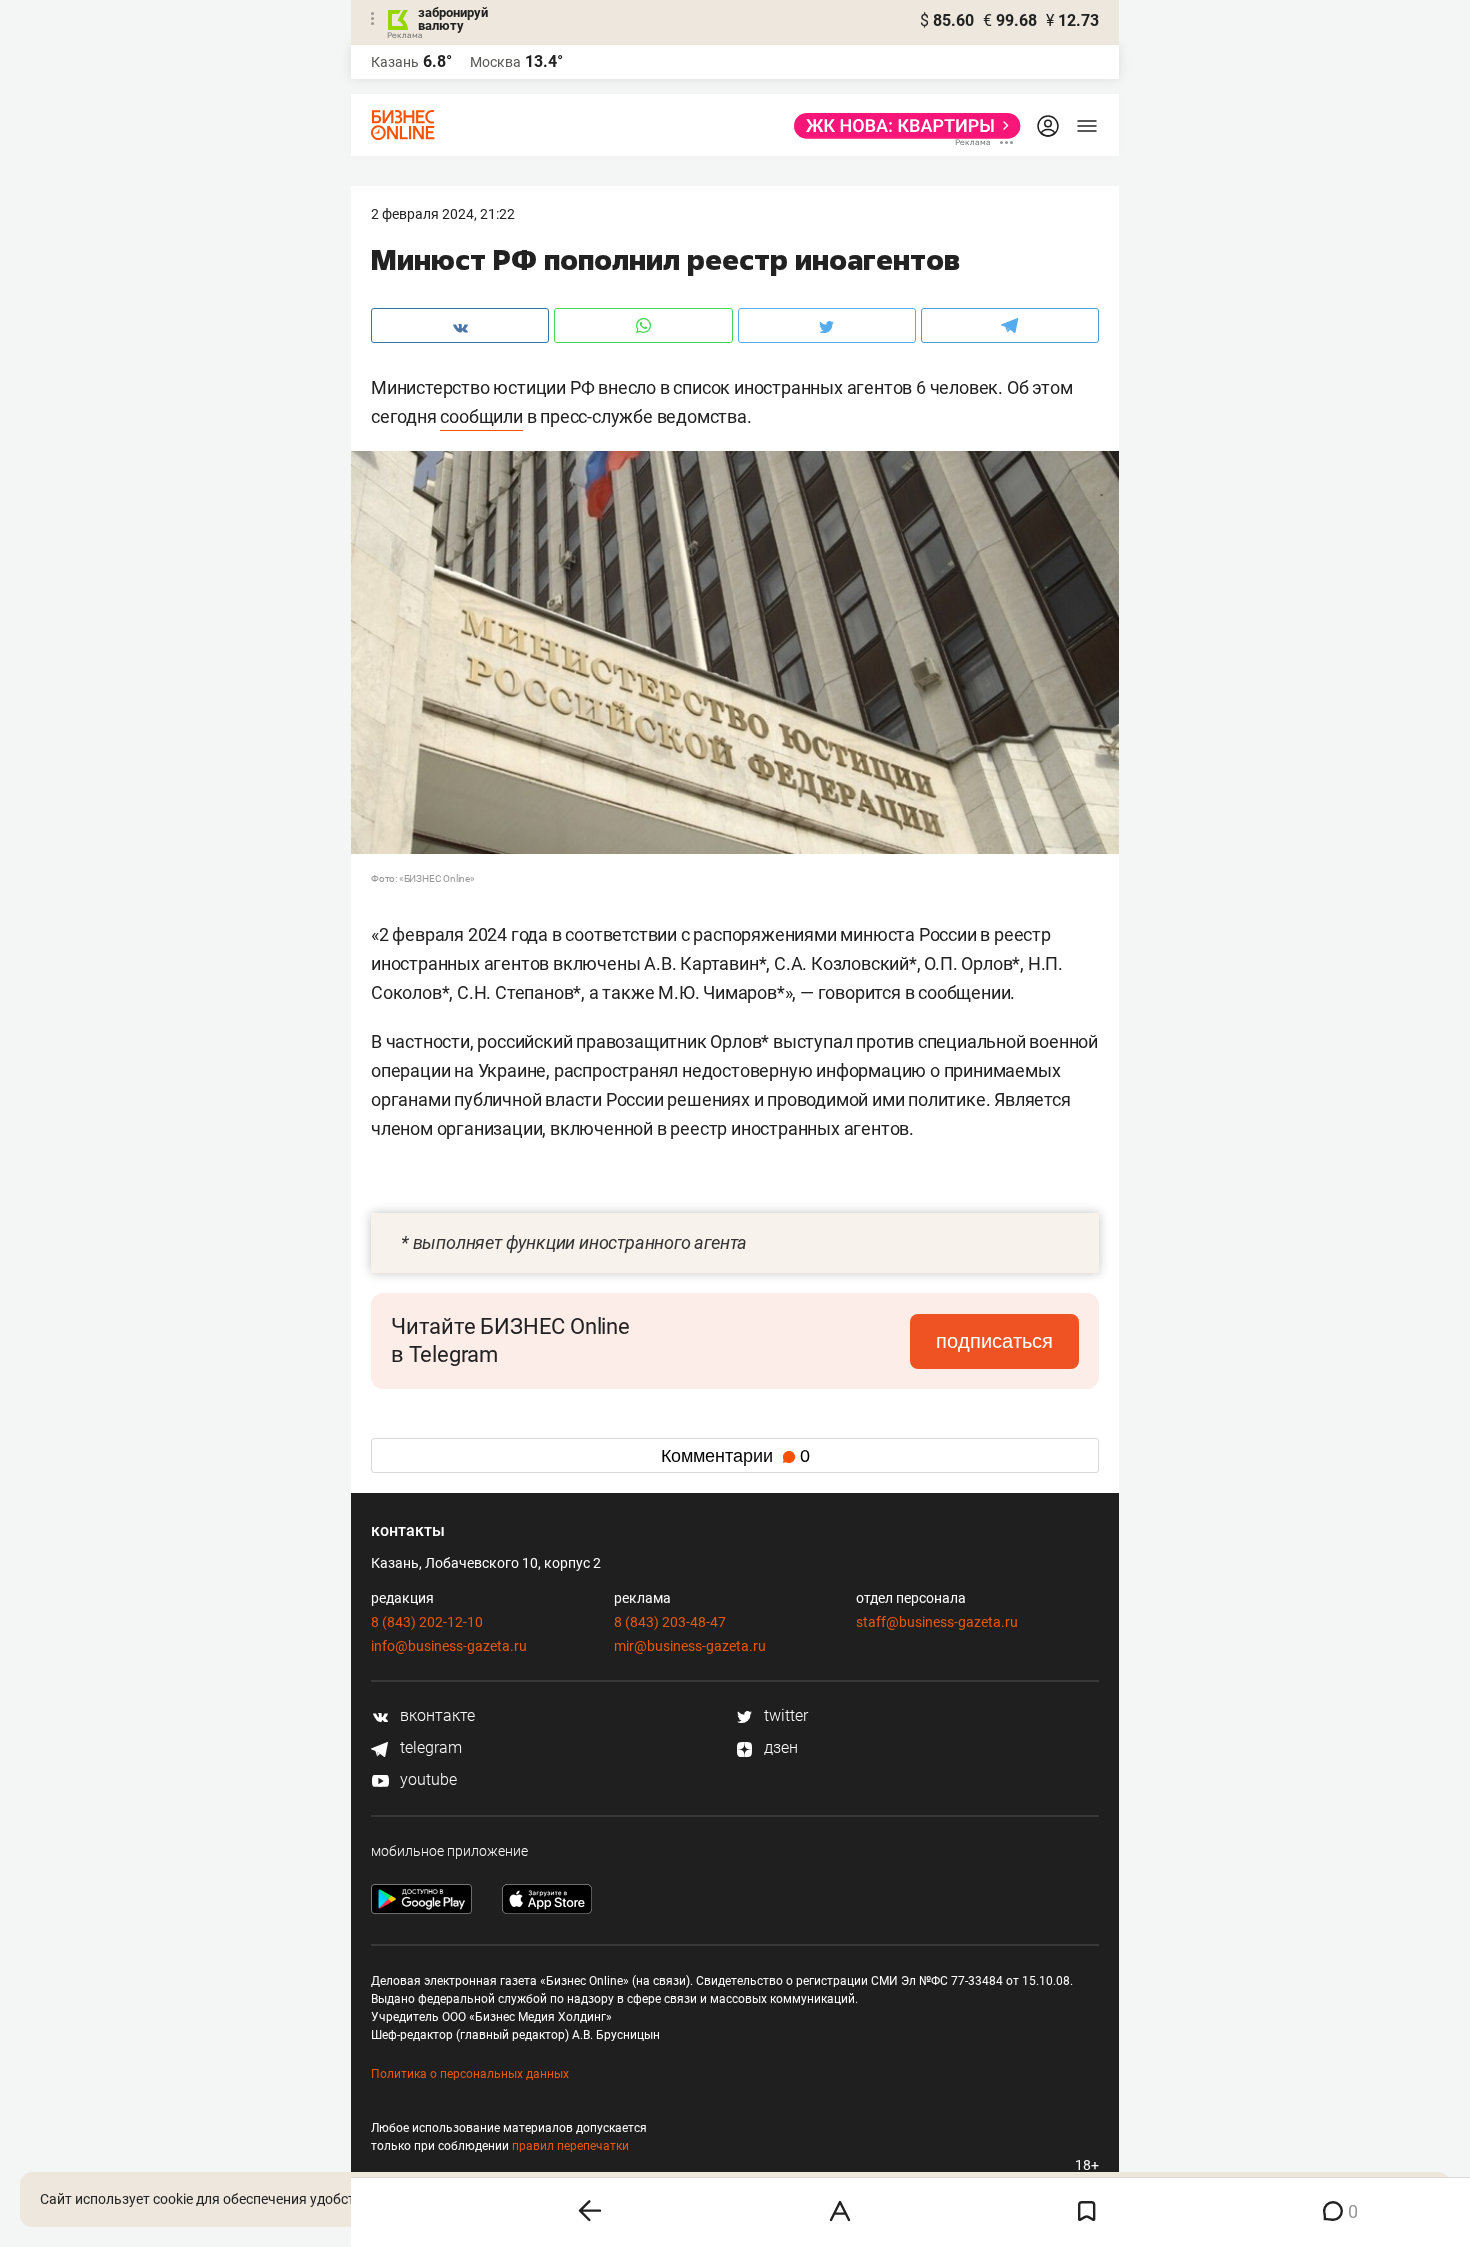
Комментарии (735, 1456)
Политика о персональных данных (470, 2074)
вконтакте (435, 1715)
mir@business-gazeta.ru (690, 1646)
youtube (426, 1779)
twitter (784, 1715)
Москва (495, 62)
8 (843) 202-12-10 (427, 1622)
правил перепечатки (570, 2146)
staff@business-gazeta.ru (937, 1622)
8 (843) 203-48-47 (670, 1622)
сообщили (481, 416)
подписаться (994, 1341)
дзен (779, 1747)
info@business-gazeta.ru (449, 1646)
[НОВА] (901, 126)
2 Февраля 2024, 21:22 (443, 214)
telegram (429, 1747)
